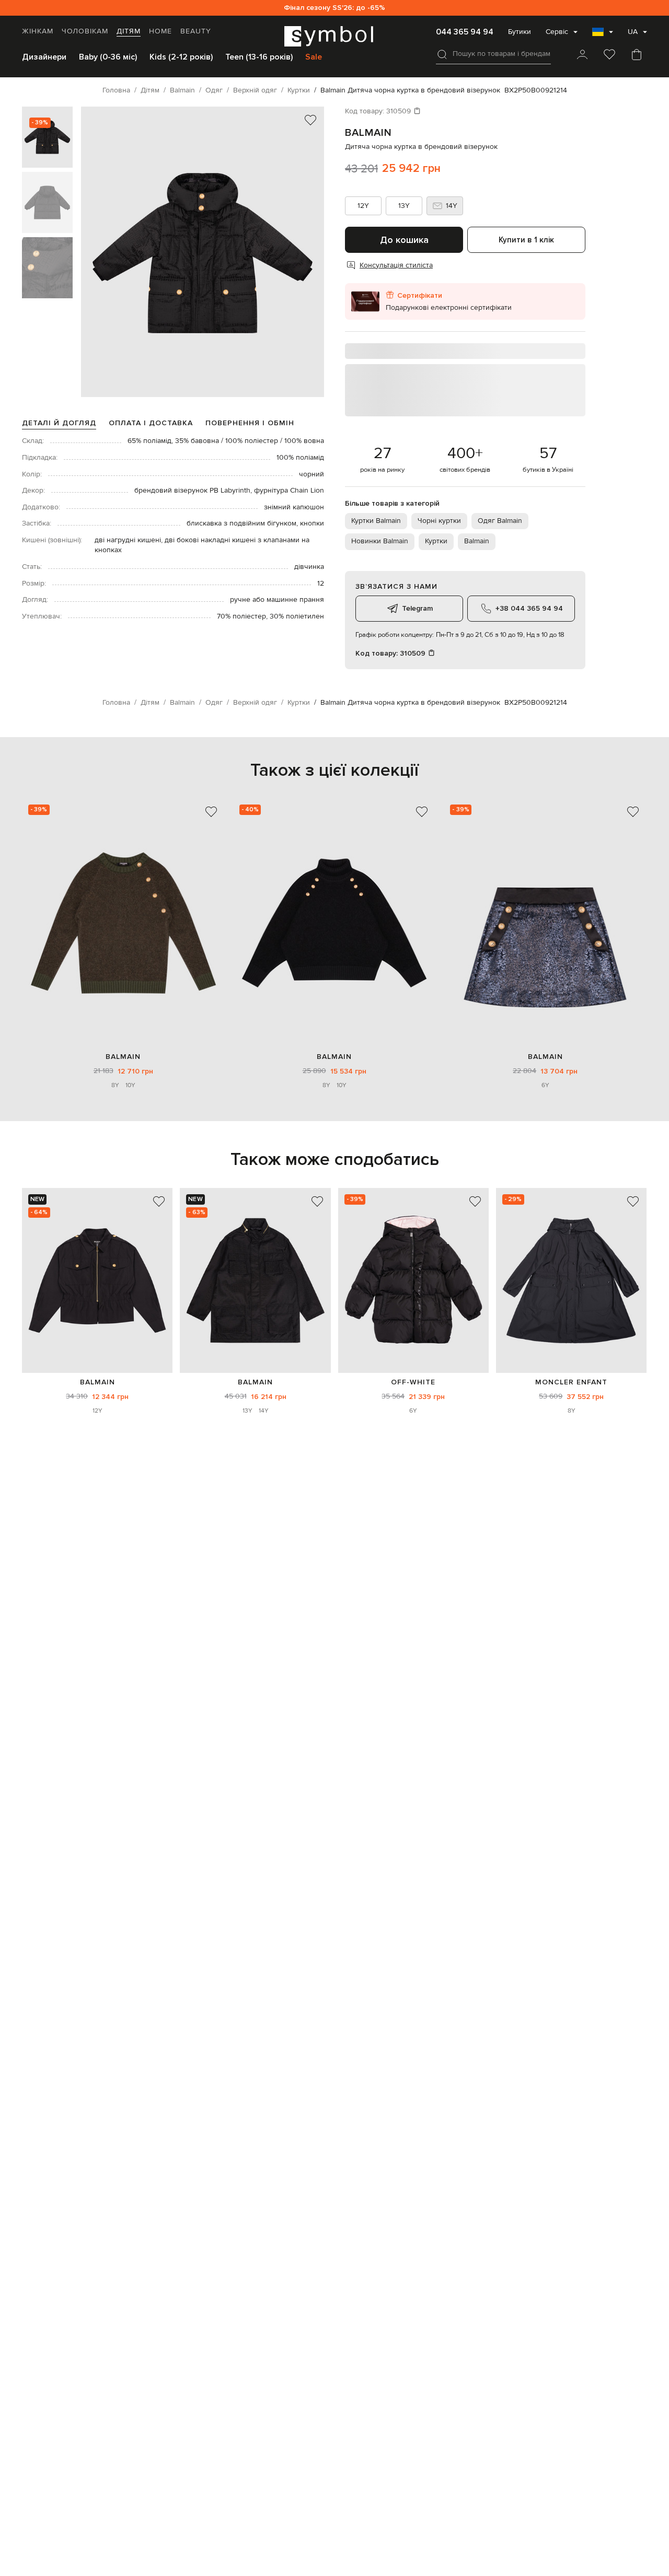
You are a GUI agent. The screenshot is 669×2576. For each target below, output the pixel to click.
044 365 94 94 (465, 32)
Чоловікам (85, 31)
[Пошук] (442, 54)
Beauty (196, 31)
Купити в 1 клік (526, 240)
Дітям (129, 31)
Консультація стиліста (396, 265)
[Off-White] (413, 1281)
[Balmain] (97, 1281)
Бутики (520, 32)
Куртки (436, 541)
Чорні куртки (439, 521)
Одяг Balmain (500, 521)
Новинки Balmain (380, 541)
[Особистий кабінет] (582, 55)
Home (160, 31)
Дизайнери (44, 57)
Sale (314, 57)
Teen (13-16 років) (259, 57)
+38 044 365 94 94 (529, 608)
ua (633, 32)
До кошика (404, 240)
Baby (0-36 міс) (108, 57)
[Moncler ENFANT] (571, 1281)
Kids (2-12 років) (181, 57)
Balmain (368, 133)
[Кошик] (637, 55)
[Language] (603, 35)
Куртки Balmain (376, 521)
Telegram (417, 608)
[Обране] (609, 55)
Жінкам (38, 31)
